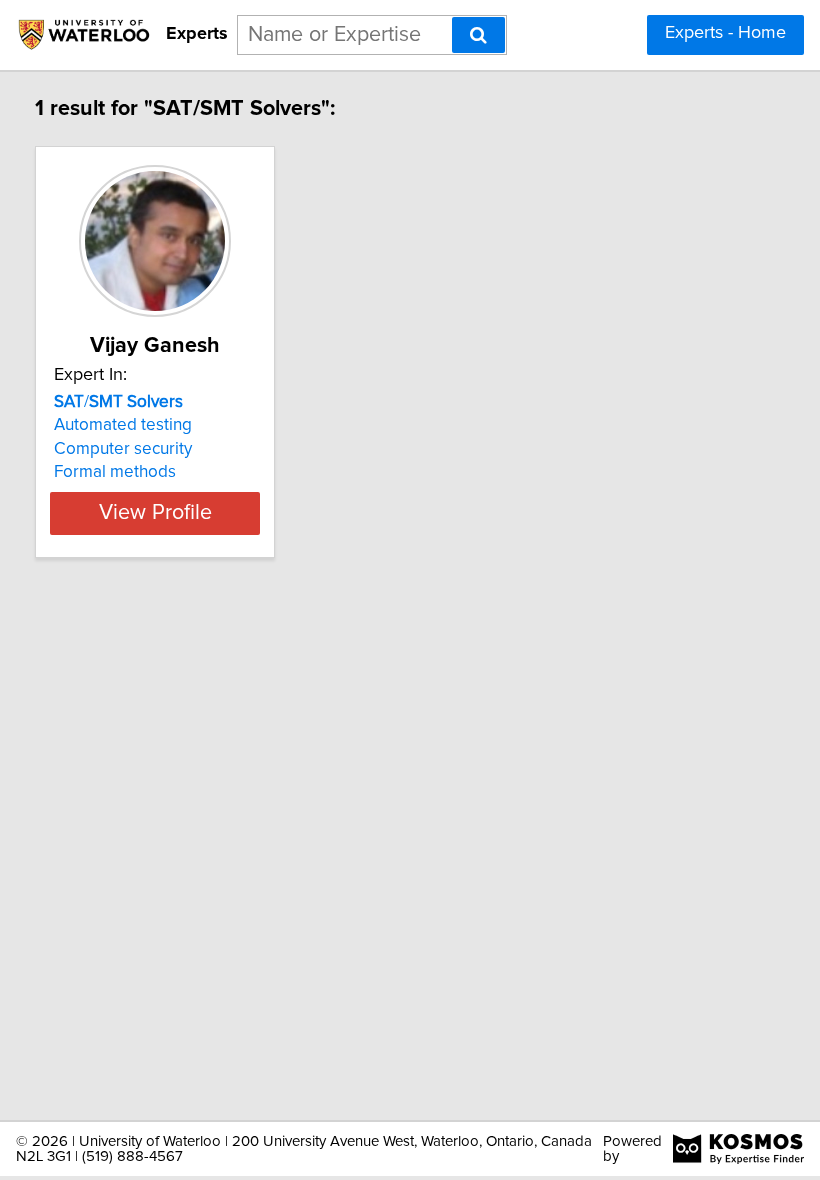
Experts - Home (725, 33)
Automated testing (123, 425)
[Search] (478, 35)
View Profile (155, 513)
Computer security (123, 449)
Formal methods (115, 472)
